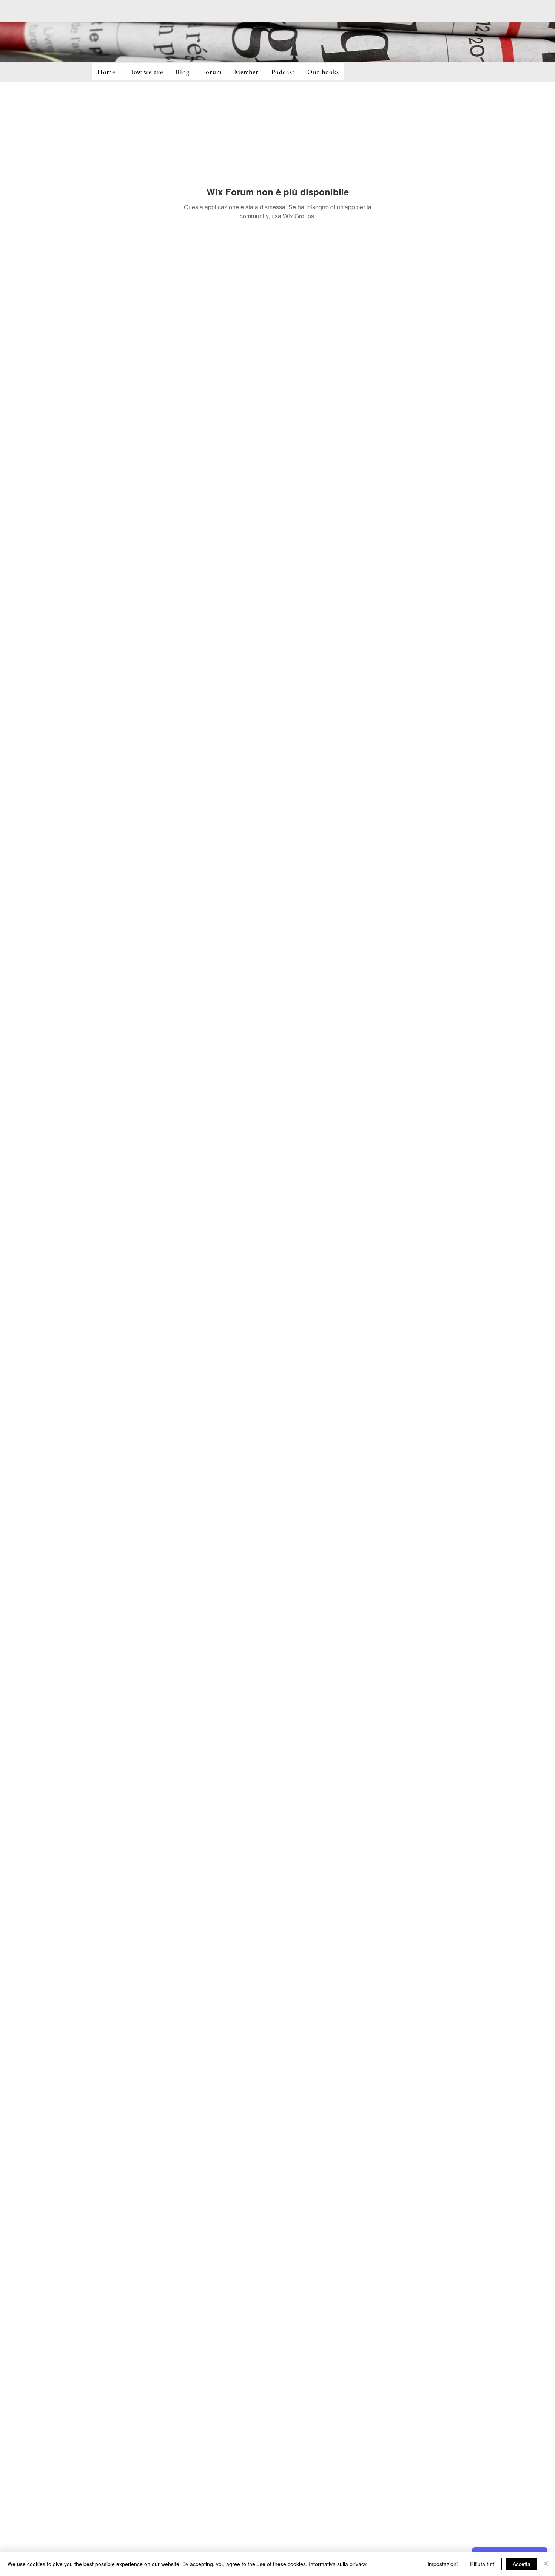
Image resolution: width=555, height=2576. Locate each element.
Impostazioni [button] (442, 2564)
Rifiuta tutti (483, 2564)
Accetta (522, 2564)
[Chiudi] (546, 2564)
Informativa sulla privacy (338, 2564)
